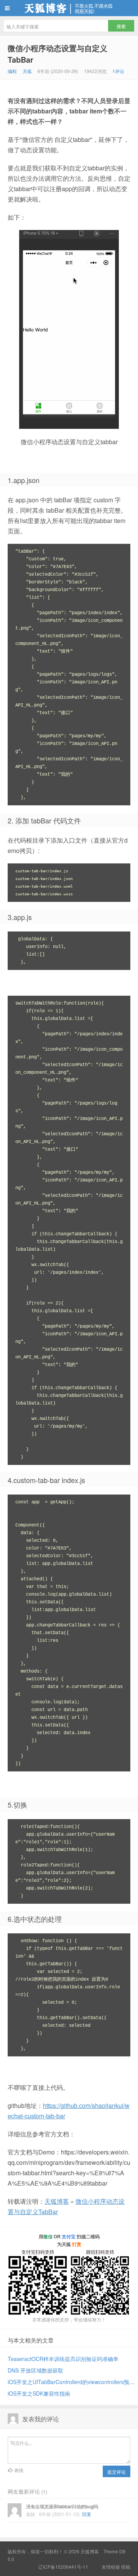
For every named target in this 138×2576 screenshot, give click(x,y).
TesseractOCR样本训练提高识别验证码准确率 (63, 2359)
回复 (87, 2514)
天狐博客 (69, 8)
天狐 (27, 71)
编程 (12, 71)
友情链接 (111, 2567)
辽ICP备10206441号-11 (63, 2567)
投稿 (126, 2567)
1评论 (118, 71)
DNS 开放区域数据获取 (35, 2370)
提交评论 (117, 2472)
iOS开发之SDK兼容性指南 (39, 2393)
